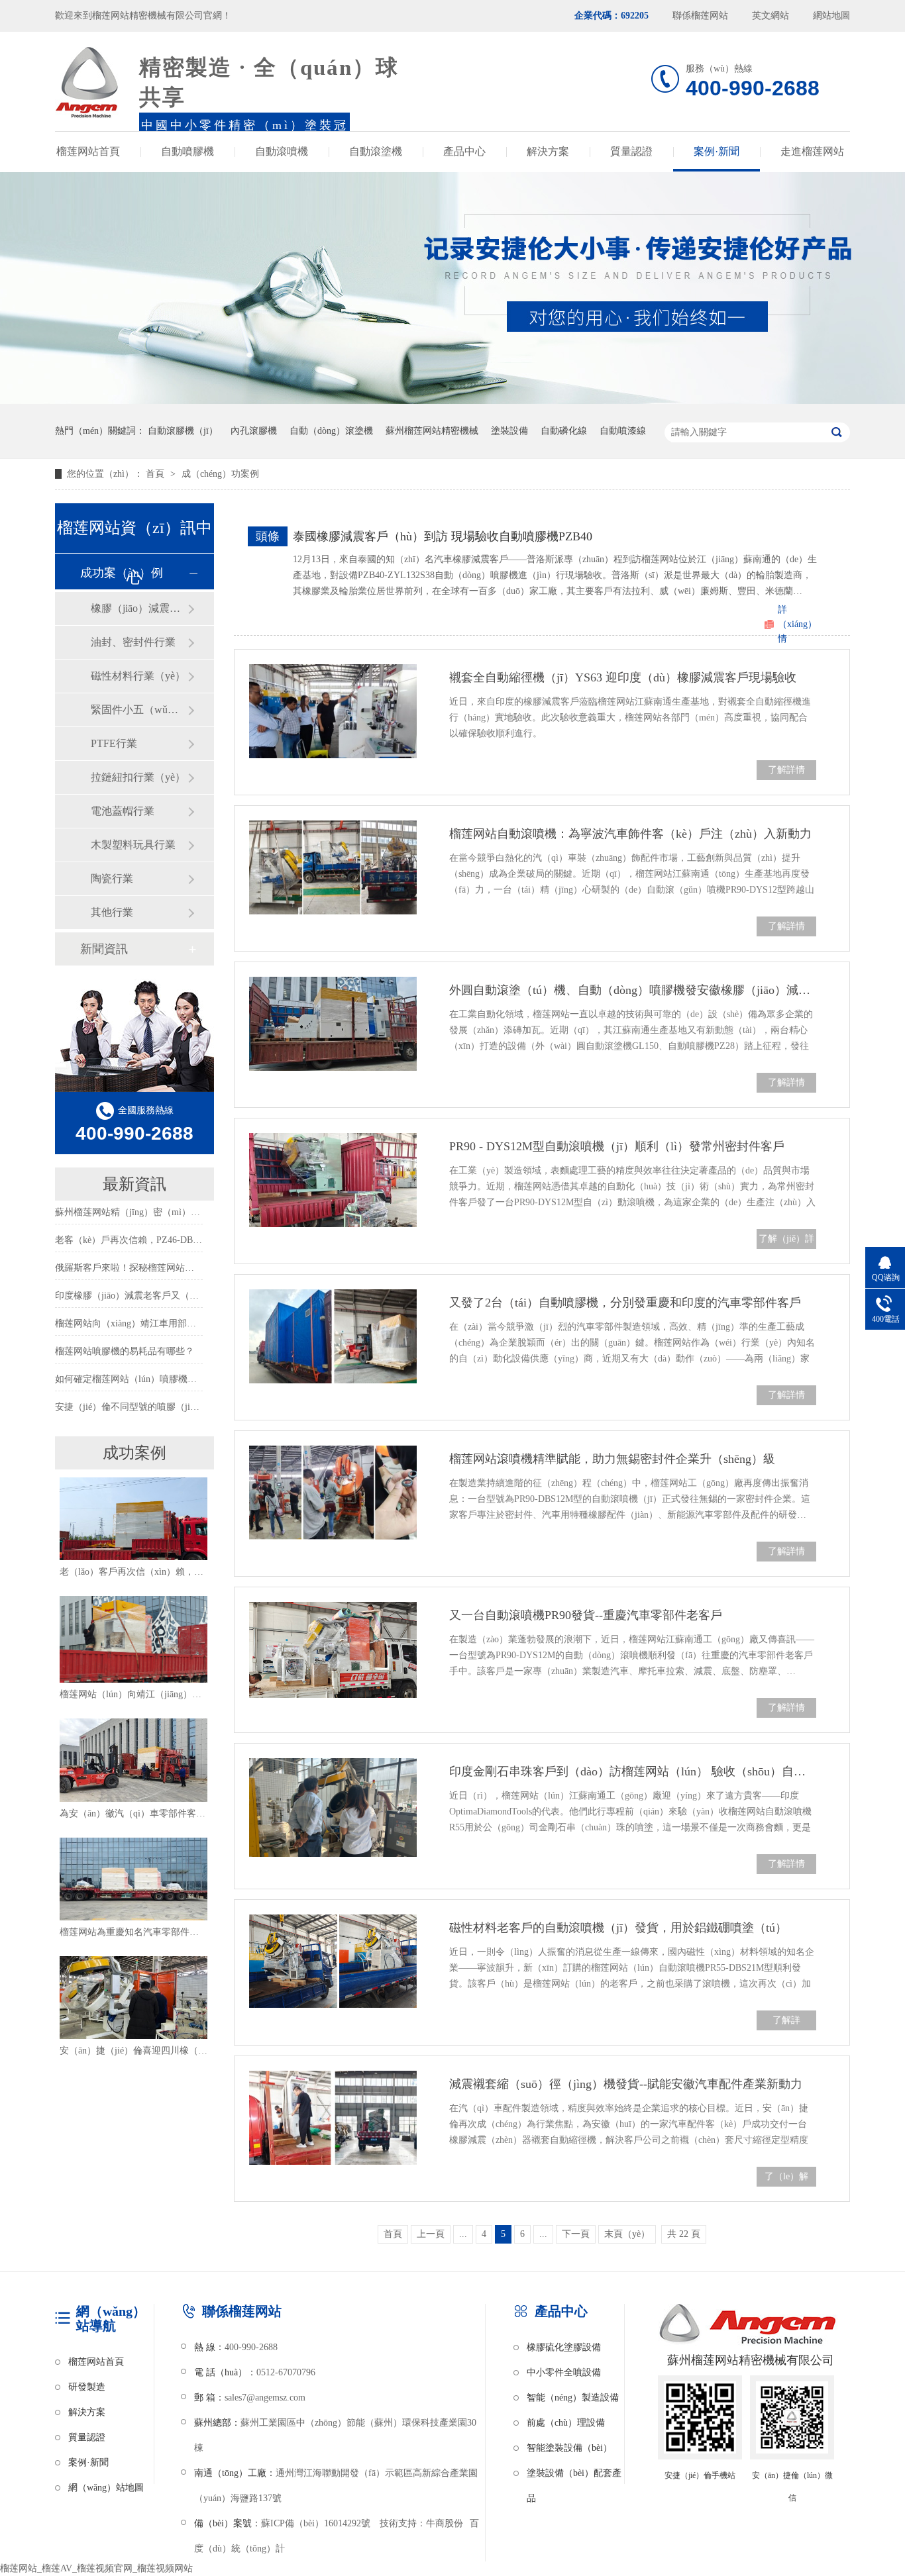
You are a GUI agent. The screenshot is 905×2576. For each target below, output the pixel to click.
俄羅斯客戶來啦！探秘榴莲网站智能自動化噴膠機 (157, 1268)
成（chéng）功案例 (220, 474)
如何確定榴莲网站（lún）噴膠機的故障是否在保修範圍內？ (177, 1379)
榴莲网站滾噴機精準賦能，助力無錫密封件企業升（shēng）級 (612, 1459)
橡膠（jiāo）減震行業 (139, 608)
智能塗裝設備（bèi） (569, 2448)
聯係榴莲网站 (700, 16)
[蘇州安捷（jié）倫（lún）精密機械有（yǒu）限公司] (87, 83)
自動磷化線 (564, 431)
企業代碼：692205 (612, 16)
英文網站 (771, 16)
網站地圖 (831, 16)
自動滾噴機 (282, 151)
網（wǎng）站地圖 (106, 2488)
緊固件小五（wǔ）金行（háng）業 (139, 710)
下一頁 (576, 2234)
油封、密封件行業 (133, 642)
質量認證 (631, 151)
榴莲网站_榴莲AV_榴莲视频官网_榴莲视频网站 (96, 2568)
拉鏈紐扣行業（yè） (138, 777)
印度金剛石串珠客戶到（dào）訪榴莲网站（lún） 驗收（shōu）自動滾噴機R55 (633, 1771)
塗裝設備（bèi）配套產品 (574, 2477)
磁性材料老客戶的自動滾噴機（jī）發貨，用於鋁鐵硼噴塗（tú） (618, 1928)
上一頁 (431, 2234)
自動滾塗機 (376, 151)
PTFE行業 (114, 743)
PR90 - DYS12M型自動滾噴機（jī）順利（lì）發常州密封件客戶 (617, 1146)
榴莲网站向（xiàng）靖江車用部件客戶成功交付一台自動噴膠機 (186, 1323)
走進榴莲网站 (812, 151)
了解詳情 (786, 770)
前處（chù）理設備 (566, 2423)
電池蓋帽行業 (123, 811)
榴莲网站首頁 (88, 151)
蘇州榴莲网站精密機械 (432, 431)
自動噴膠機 (187, 151)
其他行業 (112, 912)
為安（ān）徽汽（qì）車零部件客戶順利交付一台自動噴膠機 (184, 1813)
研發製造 (87, 2387)
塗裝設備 (509, 431)
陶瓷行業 (112, 878)
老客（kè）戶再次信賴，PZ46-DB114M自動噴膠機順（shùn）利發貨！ (199, 1240)
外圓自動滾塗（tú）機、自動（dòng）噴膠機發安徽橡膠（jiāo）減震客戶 (633, 990)
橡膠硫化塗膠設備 (564, 2347)
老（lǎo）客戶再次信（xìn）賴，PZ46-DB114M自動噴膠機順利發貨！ (202, 1572)
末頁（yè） (627, 2234)
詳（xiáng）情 (797, 624)
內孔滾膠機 (254, 431)
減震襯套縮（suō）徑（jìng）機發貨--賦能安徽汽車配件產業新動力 (626, 2084)
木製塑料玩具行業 (133, 845)
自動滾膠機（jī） (183, 431)
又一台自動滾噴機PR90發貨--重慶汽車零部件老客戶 (586, 1615)
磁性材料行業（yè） (138, 676)
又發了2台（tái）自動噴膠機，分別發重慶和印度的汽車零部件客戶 (625, 1303)
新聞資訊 (104, 949)
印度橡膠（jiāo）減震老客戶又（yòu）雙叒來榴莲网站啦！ (176, 1296)
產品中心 (464, 151)
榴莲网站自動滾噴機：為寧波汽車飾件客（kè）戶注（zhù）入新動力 (630, 834)
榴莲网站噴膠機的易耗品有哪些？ (125, 1351)
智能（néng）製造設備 (573, 2398)
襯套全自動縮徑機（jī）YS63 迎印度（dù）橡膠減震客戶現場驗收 (623, 677)
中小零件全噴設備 (564, 2372)
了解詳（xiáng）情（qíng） (787, 2040)
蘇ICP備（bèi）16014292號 (316, 2523)
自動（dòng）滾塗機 (331, 431)
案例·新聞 (717, 151)
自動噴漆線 (623, 431)
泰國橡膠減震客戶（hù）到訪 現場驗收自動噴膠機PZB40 (443, 536)
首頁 (156, 474)
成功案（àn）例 (122, 573)
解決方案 (548, 151)
